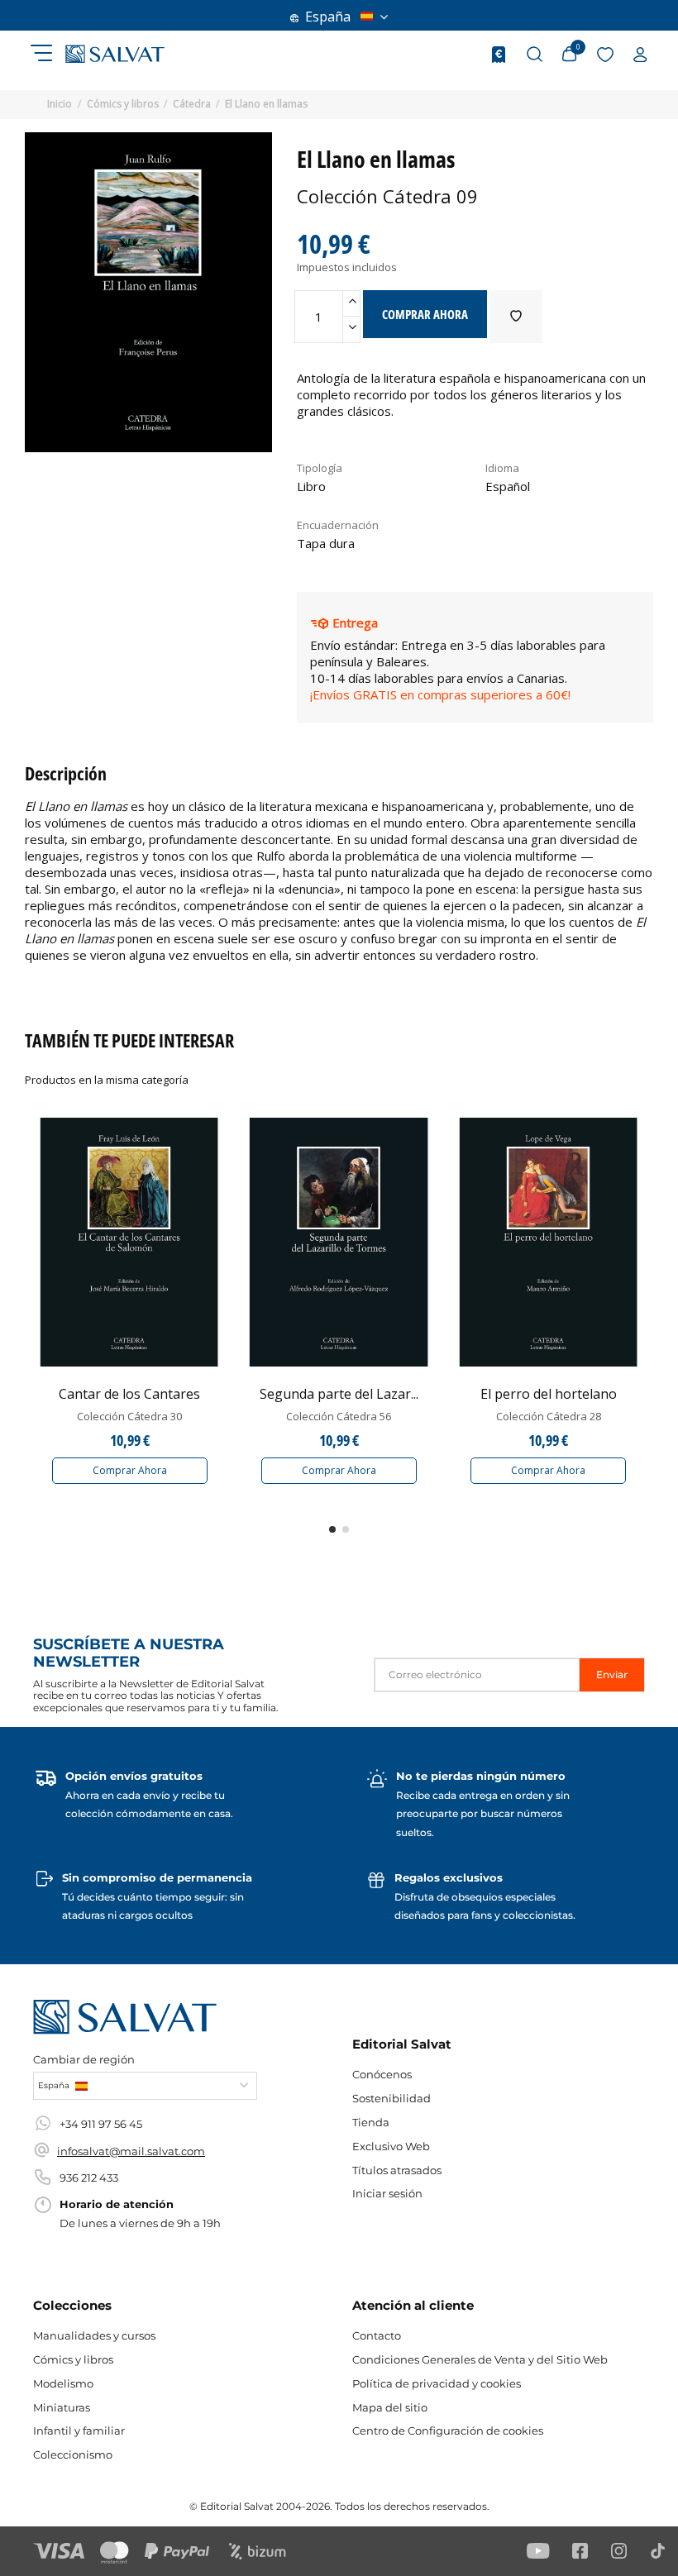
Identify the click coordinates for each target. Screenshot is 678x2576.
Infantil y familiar (79, 2431)
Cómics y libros (73, 2359)
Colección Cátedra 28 (549, 1416)
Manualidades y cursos (94, 2335)
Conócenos (382, 2074)
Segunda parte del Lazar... (339, 1394)
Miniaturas (62, 2407)
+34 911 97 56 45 (101, 2124)
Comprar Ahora (130, 1470)
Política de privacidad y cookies (437, 2383)
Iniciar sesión (387, 2193)
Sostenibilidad (392, 2098)
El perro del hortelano (549, 1394)
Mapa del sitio (390, 2407)
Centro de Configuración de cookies (448, 2431)
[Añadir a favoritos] (516, 317)
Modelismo (63, 2383)
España (328, 17)
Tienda (371, 2122)
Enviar (612, 1674)
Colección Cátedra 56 (339, 1416)
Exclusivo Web (391, 2146)
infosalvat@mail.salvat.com (131, 2151)
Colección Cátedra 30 (129, 1416)
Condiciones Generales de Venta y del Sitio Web (480, 2359)
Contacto (377, 2335)
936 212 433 (89, 2178)
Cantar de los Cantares (129, 1394)
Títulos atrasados (397, 2170)
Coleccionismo (73, 2454)
